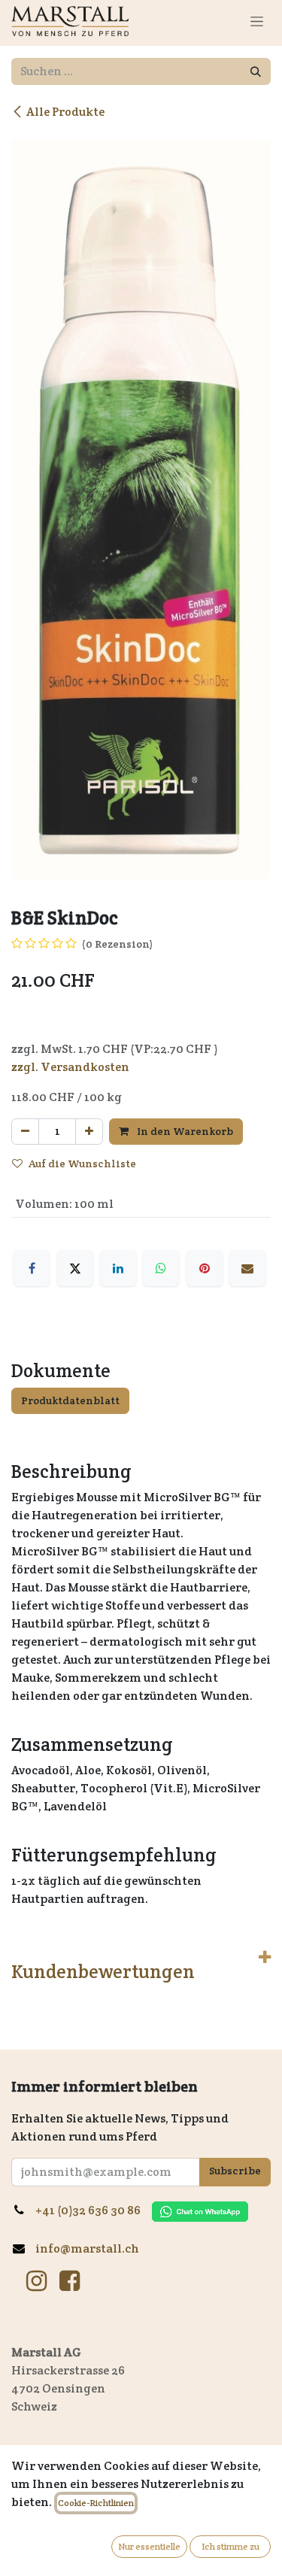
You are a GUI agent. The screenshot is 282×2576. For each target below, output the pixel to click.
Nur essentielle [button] (149, 2546)
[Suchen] (256, 71)
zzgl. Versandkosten (70, 1067)
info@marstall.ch (88, 2248)
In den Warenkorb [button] (184, 1131)
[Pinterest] (205, 1268)
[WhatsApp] (161, 1268)
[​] (36, 2281)
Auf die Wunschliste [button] (82, 1164)
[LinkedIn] (118, 1268)
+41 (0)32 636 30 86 (94, 2210)
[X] (75, 1268)
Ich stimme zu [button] (230, 2546)
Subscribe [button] (235, 2171)
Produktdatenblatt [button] (70, 1400)
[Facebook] (32, 1268)
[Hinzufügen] (89, 1132)
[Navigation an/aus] (257, 21)
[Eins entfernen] (25, 1132)
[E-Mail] (247, 1268)
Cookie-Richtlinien (96, 2503)
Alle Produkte (65, 112)
